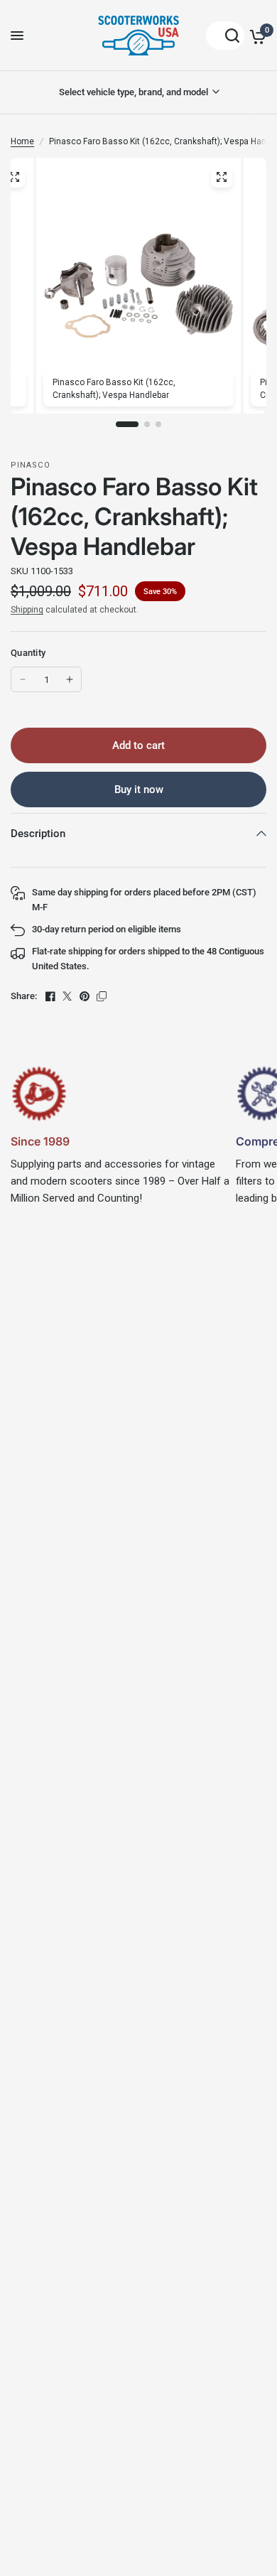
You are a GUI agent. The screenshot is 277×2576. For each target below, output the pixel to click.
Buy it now (139, 789)
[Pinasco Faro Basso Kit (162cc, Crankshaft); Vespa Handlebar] (222, 177)
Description (38, 834)
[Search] (225, 36)
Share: (24, 996)
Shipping (27, 610)
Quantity (28, 653)
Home (22, 141)
